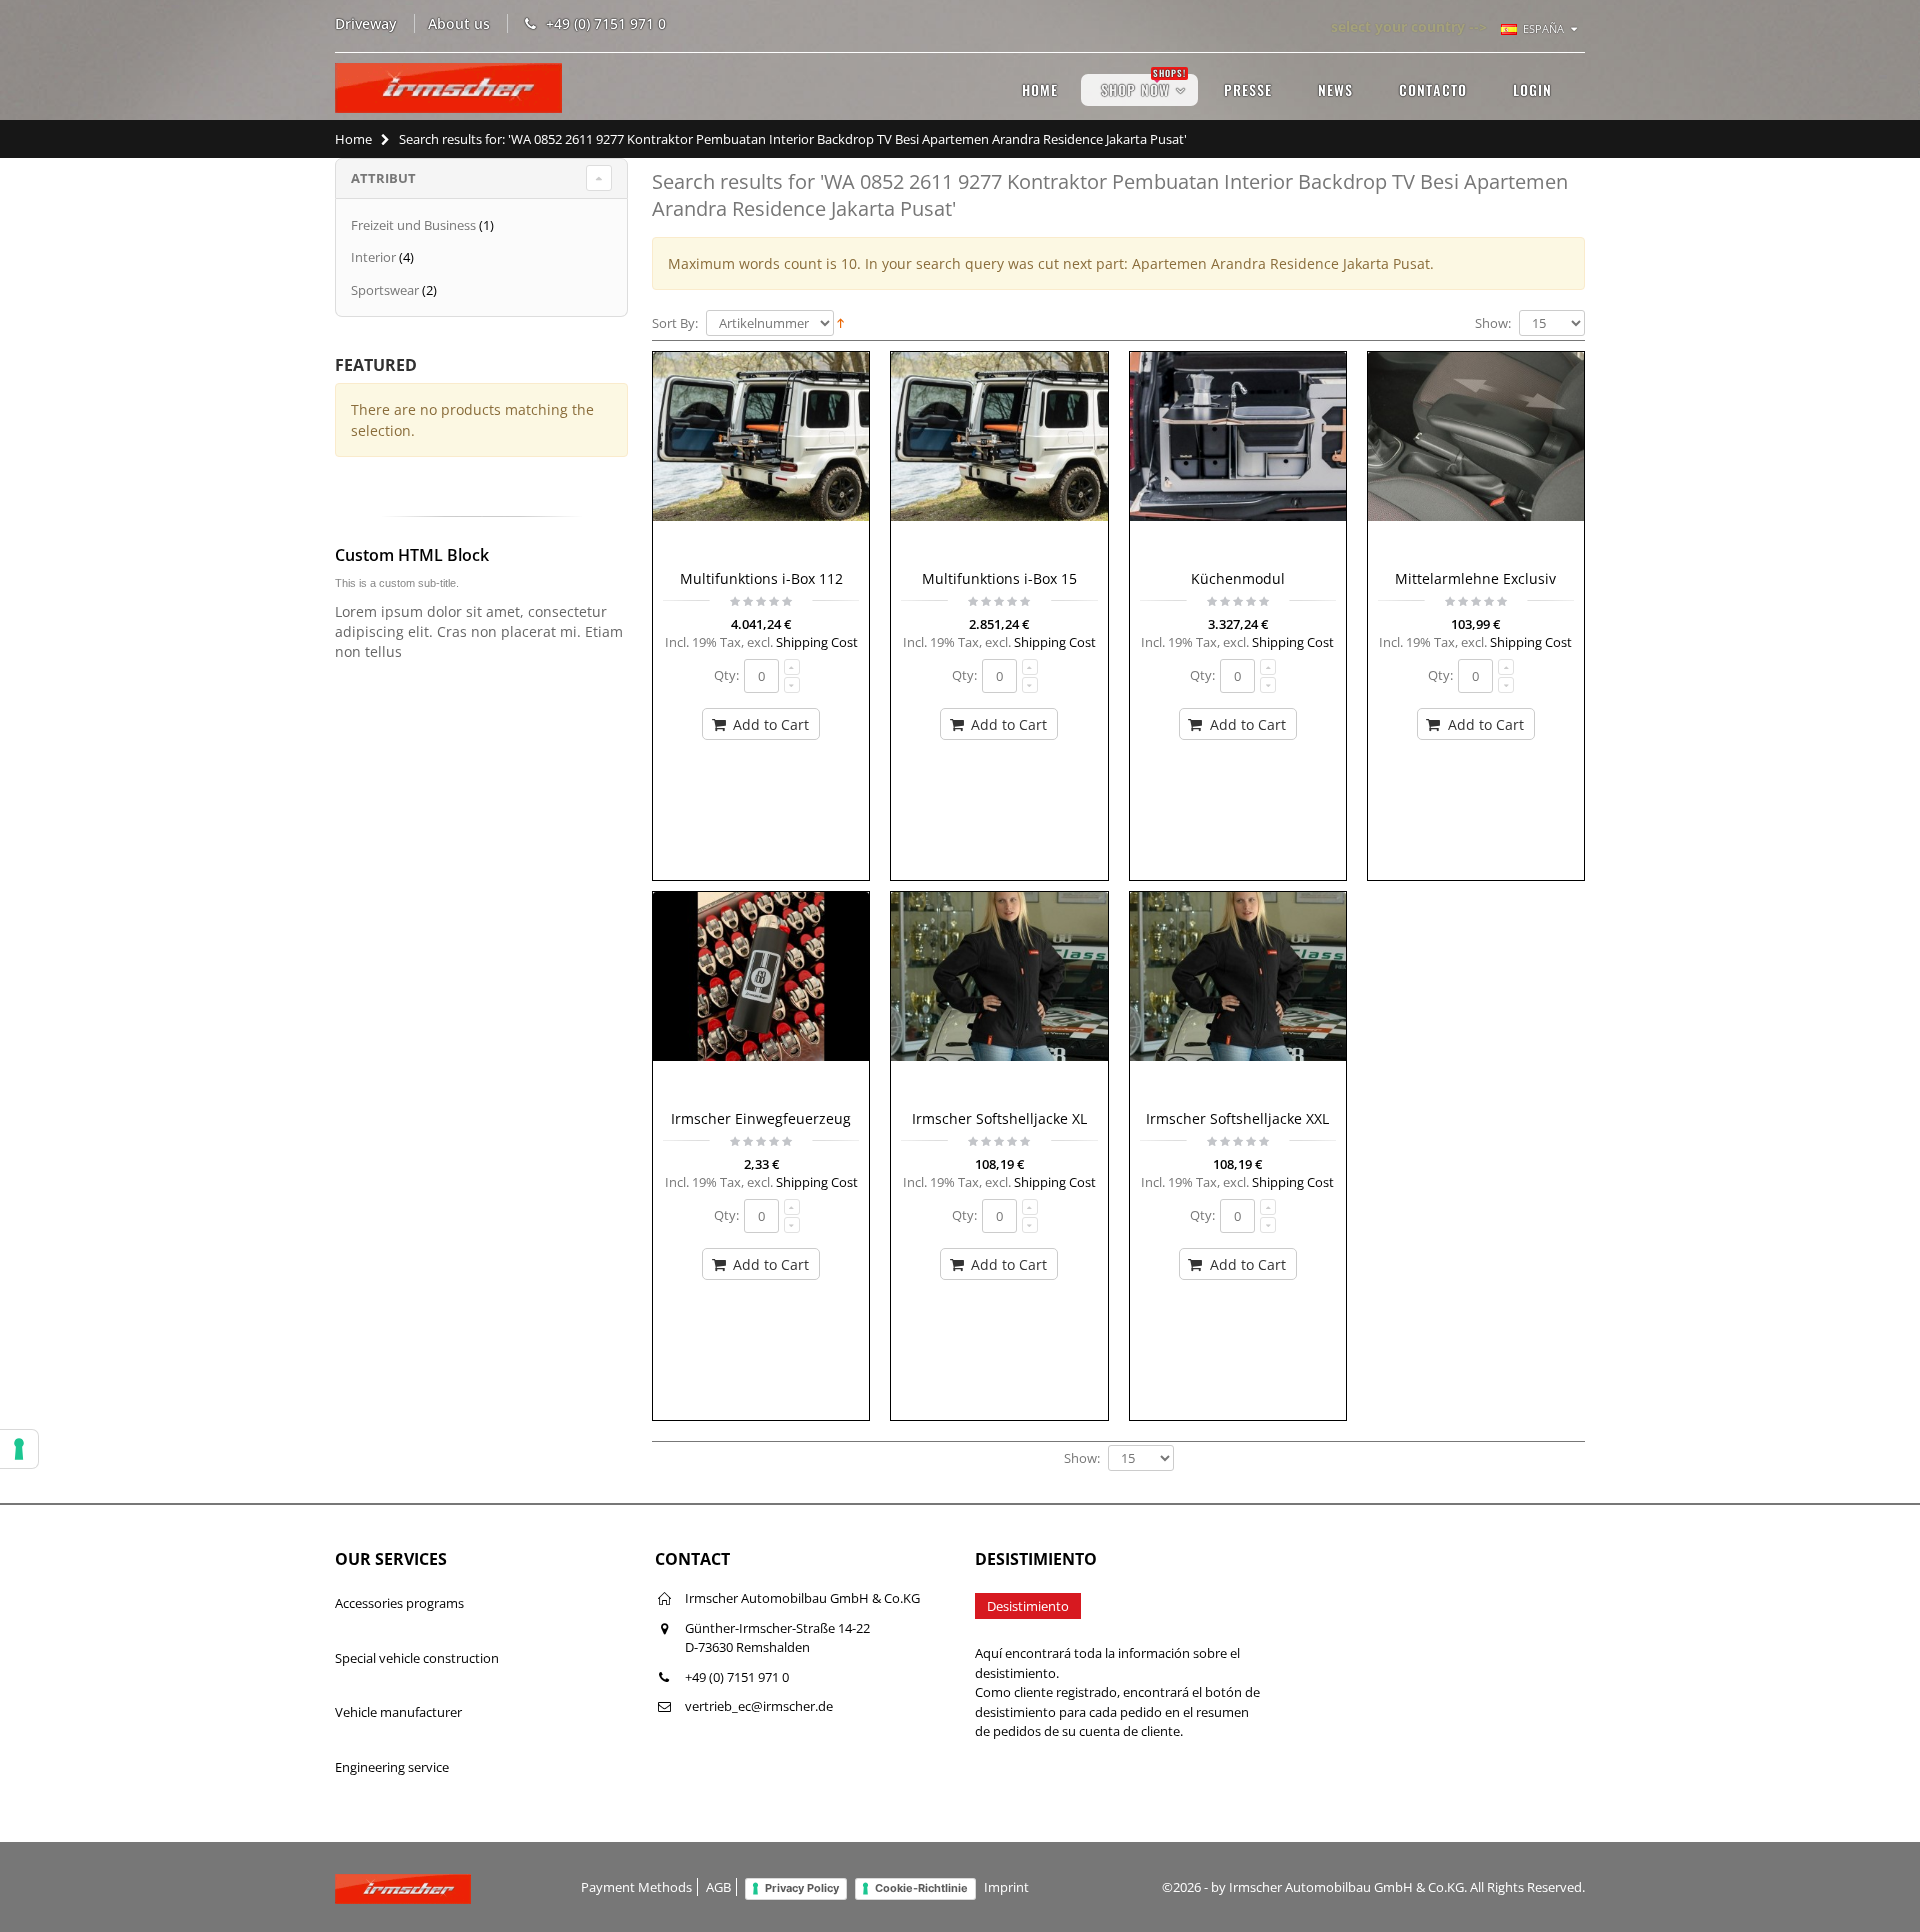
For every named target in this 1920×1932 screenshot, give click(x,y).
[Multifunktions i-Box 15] (999, 456)
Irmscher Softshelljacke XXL (1237, 1118)
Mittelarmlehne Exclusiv (1475, 578)
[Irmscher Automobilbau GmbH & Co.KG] (448, 88)
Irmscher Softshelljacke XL (999, 1118)
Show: (1493, 323)
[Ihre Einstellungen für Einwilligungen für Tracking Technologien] (19, 1449)
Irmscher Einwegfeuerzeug (761, 1118)
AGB (718, 1887)
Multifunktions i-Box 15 (999, 578)
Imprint (1006, 1887)
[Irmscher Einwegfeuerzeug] (761, 996)
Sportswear (385, 290)
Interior (373, 257)
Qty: (726, 675)
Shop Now (1143, 87)
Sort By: (675, 323)
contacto (1433, 89)
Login (1532, 89)
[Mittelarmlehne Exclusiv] (1476, 456)
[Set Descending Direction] (840, 322)
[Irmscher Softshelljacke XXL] (1238, 996)
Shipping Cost (817, 642)
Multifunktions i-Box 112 (761, 578)
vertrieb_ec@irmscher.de (759, 1706)
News (1335, 89)
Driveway (366, 23)
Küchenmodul (1238, 578)
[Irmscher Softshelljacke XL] (999, 996)
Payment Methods (636, 1887)
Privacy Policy (802, 1888)
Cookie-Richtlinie (921, 1888)
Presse (1248, 89)
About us (459, 23)
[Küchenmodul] (1238, 456)
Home (353, 139)
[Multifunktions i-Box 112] (761, 456)
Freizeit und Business (413, 225)
